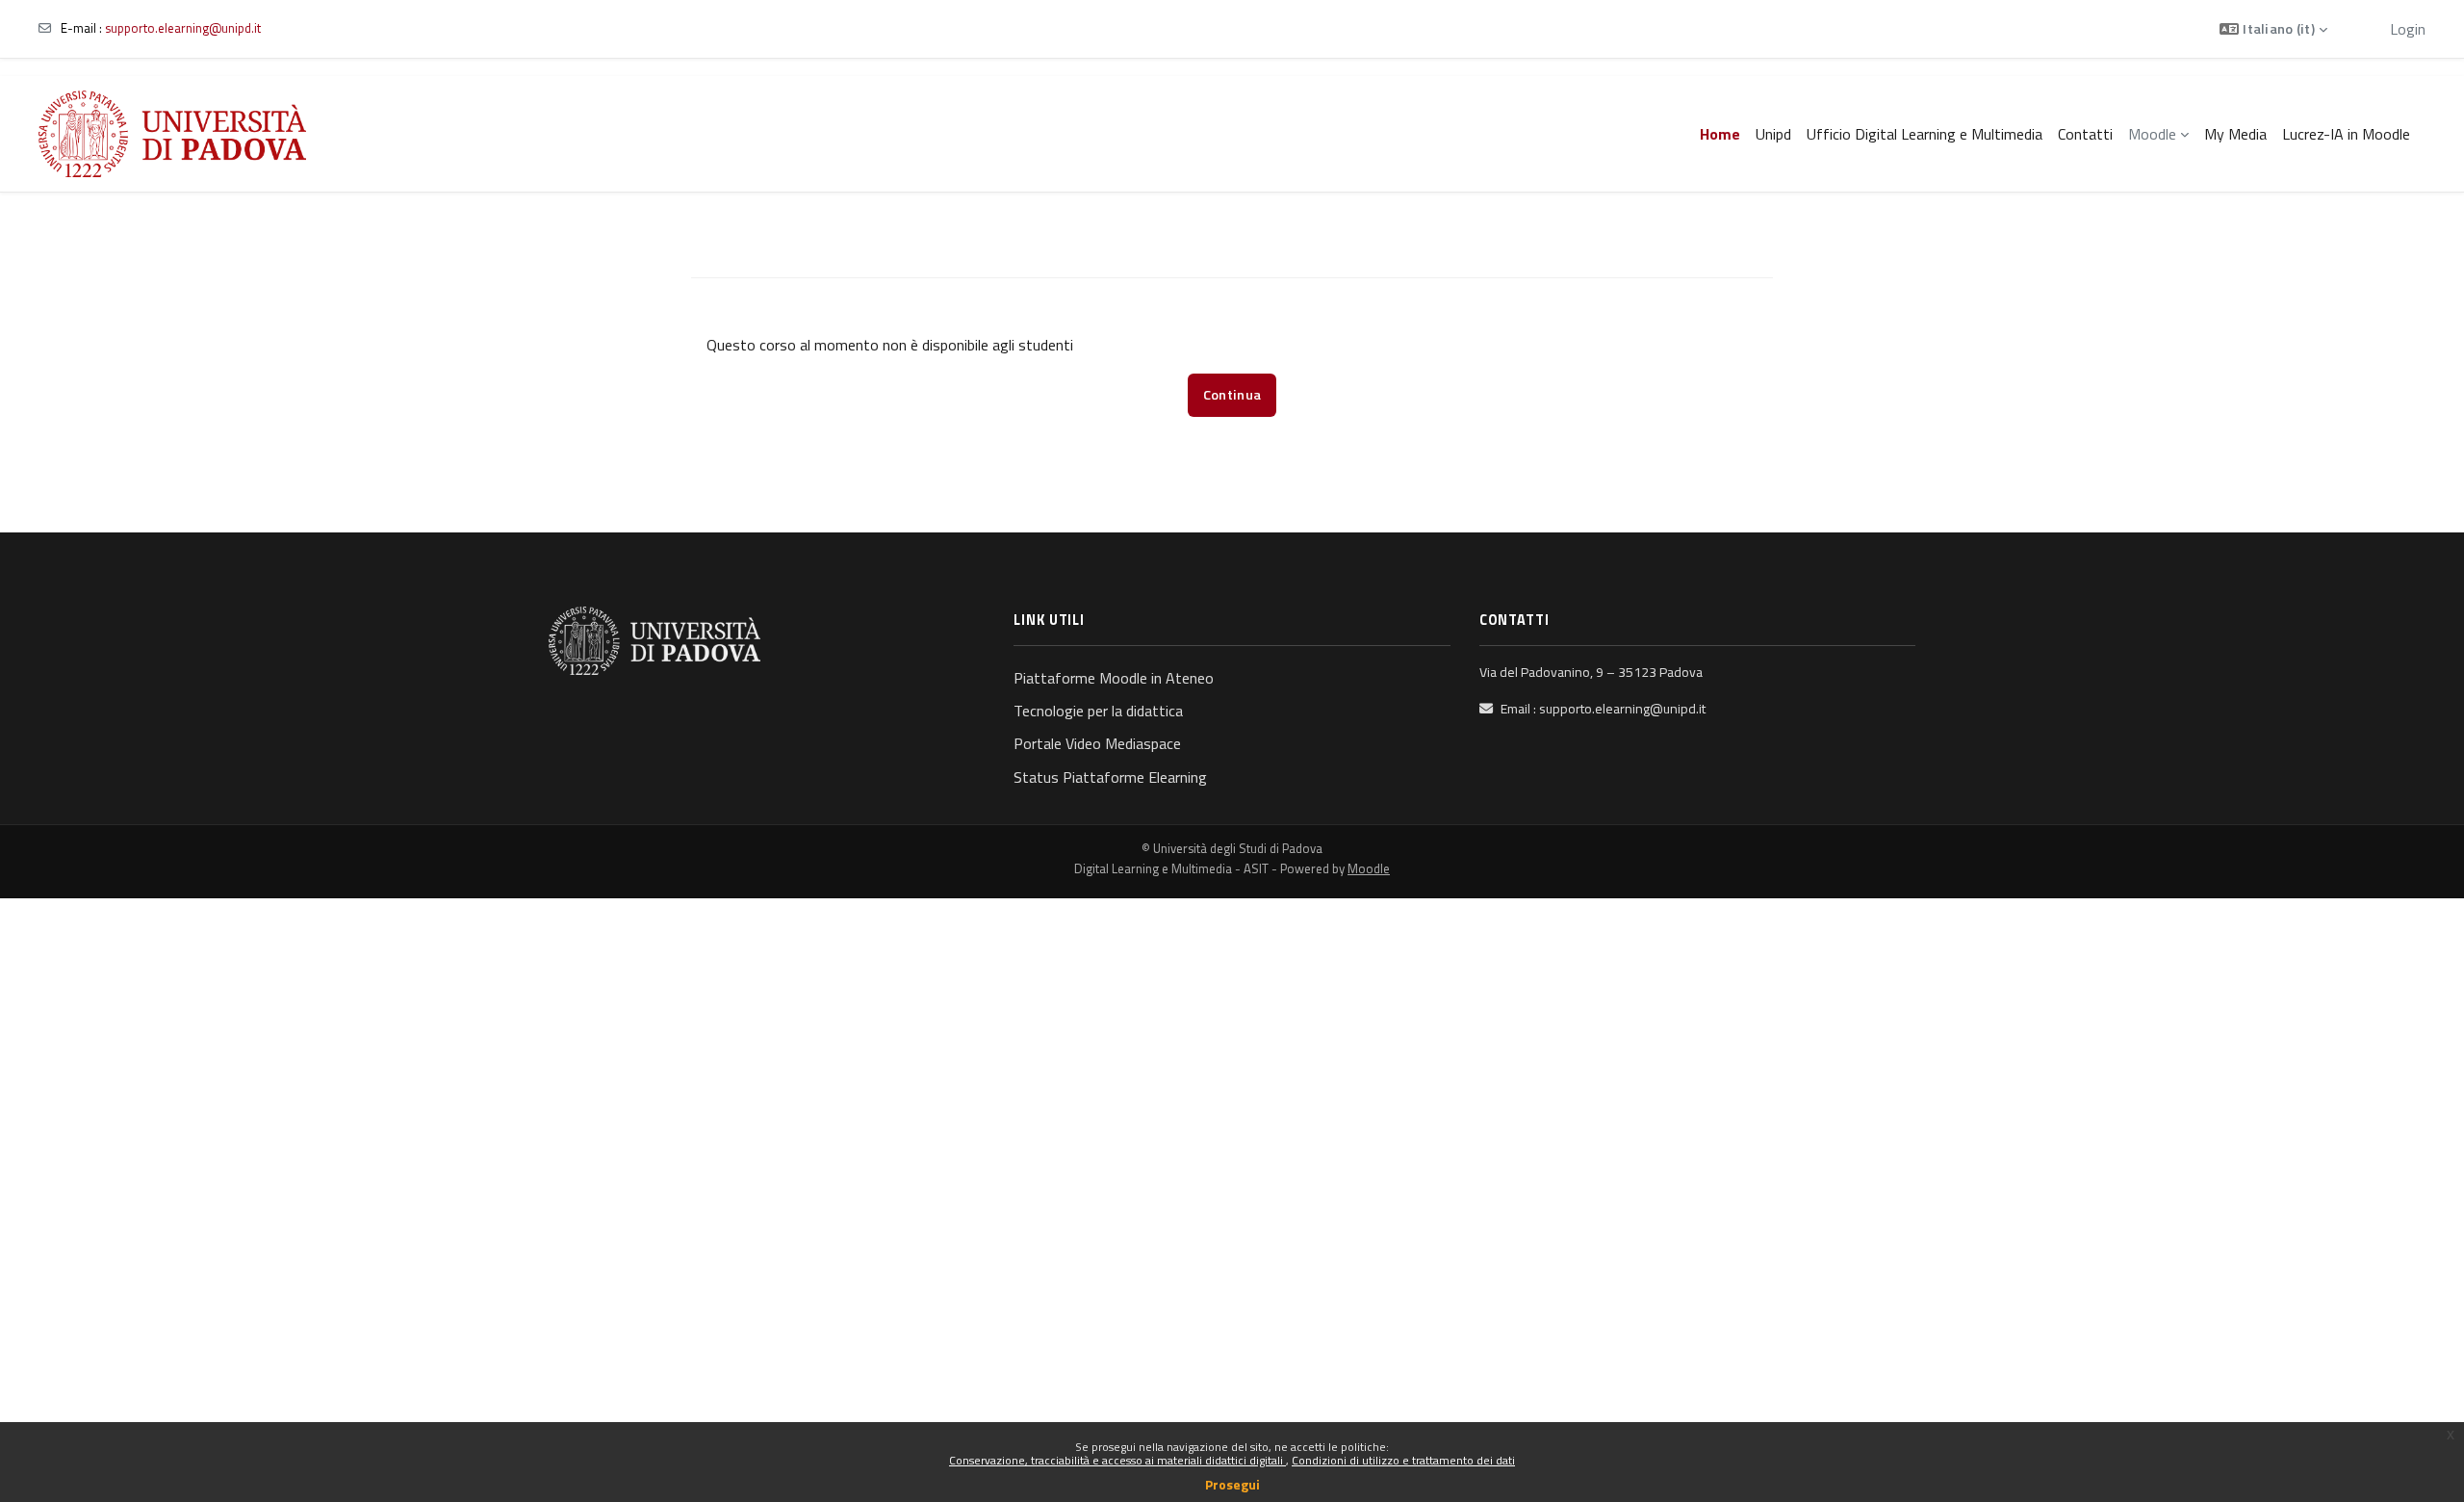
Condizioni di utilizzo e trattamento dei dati (1403, 1460)
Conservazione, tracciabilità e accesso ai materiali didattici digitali (1117, 1460)
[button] (2273, 29)
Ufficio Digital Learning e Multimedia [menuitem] (1925, 134)
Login (2408, 29)
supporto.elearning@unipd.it (183, 28)
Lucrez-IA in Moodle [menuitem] (2346, 134)
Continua (1232, 395)
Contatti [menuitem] (2085, 134)
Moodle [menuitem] (2152, 134)
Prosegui (1232, 1484)
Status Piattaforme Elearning (1110, 777)
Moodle (1369, 868)
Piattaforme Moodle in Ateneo (1114, 678)
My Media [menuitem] (2235, 134)
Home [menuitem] (1720, 134)
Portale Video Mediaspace (1097, 743)
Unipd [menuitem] (1773, 134)
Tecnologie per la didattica (1098, 711)
